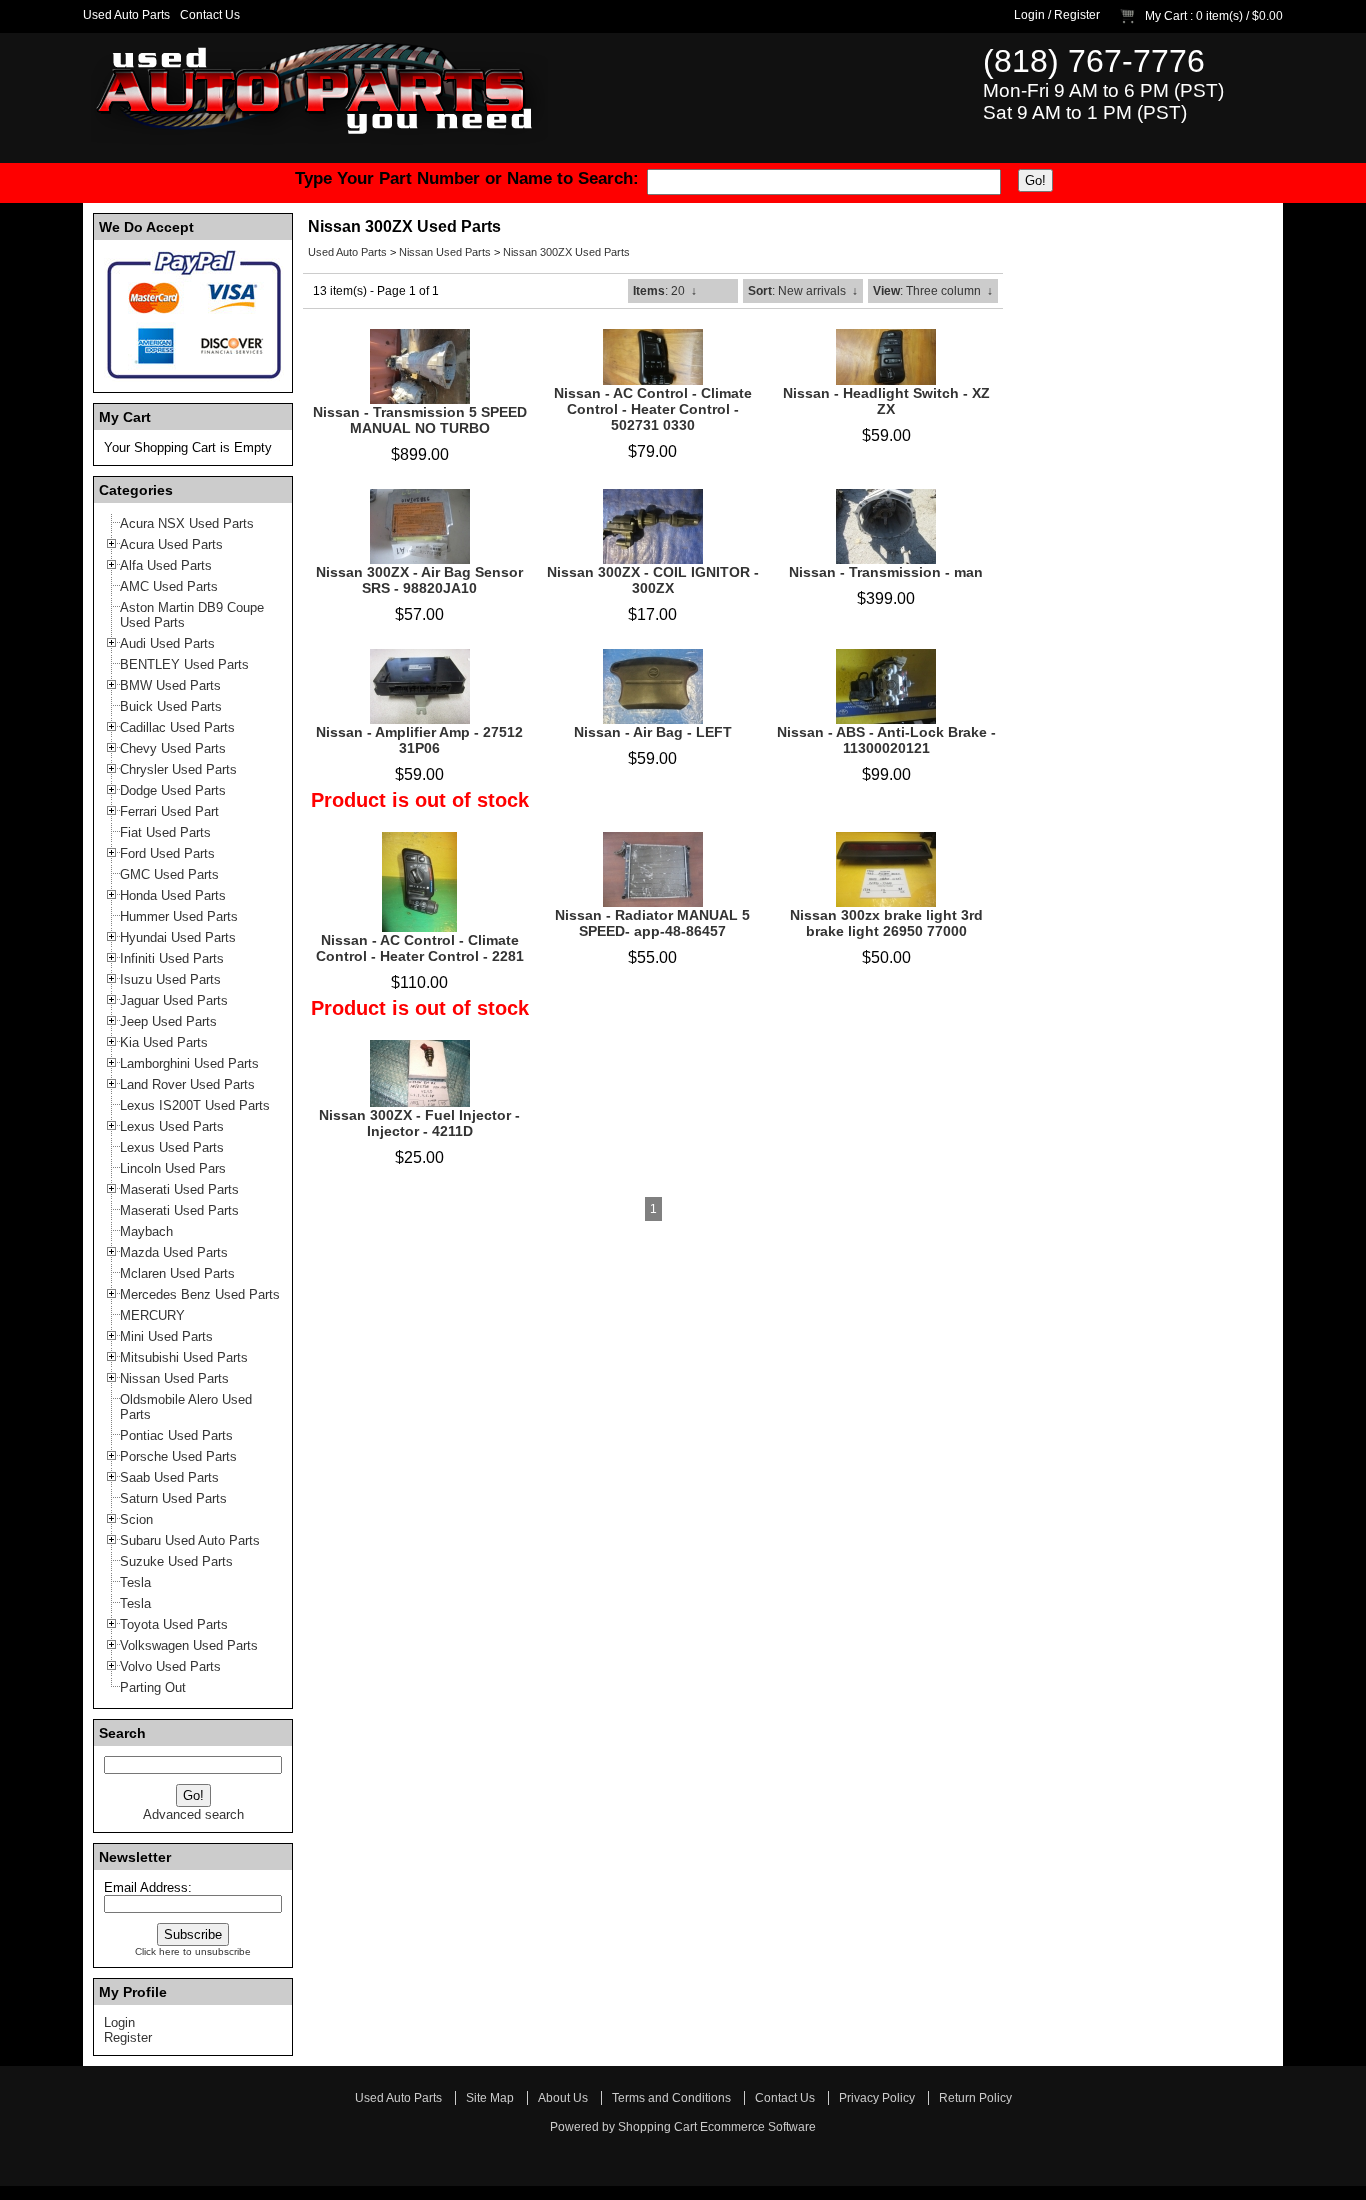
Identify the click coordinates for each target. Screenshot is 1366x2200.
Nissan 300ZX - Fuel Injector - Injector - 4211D (419, 1123)
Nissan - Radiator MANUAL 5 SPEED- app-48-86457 (652, 923)
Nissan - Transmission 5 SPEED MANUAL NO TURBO (420, 420)
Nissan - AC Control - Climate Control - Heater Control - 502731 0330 (653, 409)
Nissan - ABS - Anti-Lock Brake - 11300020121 (886, 740)
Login (1029, 15)
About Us (563, 2098)
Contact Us (210, 15)
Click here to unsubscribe (193, 1951)
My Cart (1166, 16)
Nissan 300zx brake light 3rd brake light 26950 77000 (886, 923)
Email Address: (148, 1887)
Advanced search (193, 1814)
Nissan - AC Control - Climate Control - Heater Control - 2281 (420, 948)
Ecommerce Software (758, 2127)
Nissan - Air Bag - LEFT (653, 732)
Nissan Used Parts (445, 252)
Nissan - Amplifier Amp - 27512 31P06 (419, 740)
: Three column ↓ (933, 291)
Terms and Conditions (671, 2098)
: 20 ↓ (665, 291)
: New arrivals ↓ (803, 291)
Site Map (490, 2098)
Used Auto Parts (126, 15)
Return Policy (975, 2098)
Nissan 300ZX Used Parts (566, 252)
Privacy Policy (877, 2098)
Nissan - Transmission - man (886, 572)
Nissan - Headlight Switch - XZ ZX (886, 401)
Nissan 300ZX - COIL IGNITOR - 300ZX (653, 580)
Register (1077, 15)
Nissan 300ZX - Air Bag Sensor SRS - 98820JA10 (419, 580)
